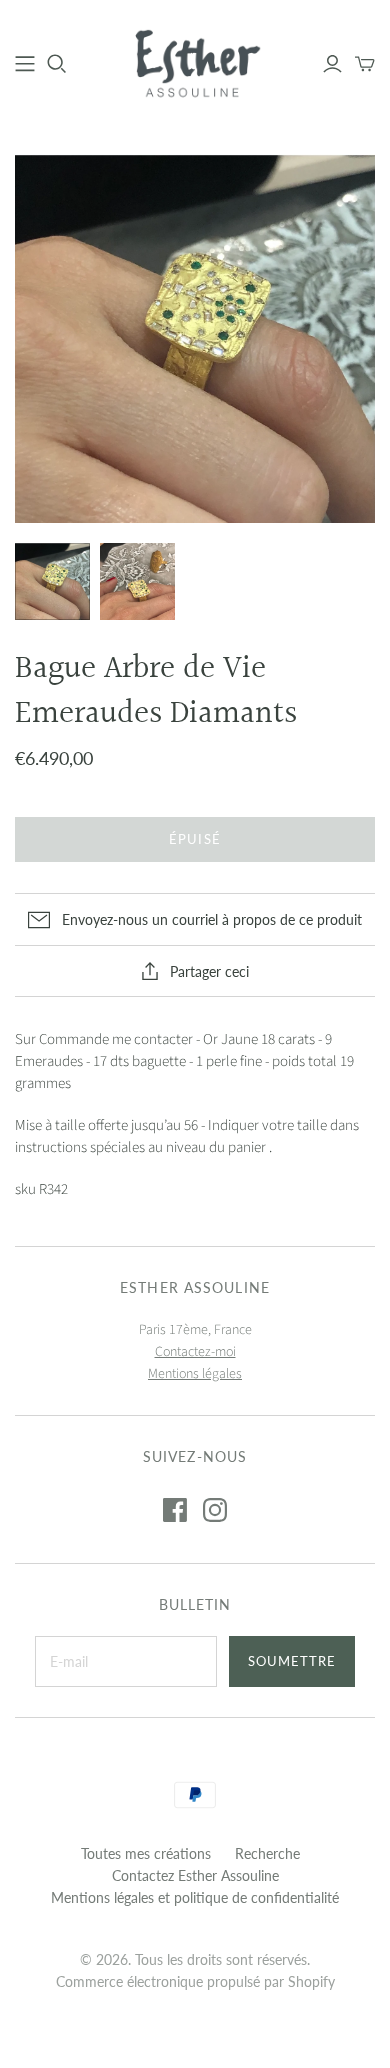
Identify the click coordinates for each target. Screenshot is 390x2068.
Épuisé (194, 839)
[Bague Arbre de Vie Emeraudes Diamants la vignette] (52, 581)
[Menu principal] (25, 64)
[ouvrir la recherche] (57, 64)
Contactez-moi (195, 1352)
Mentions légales (195, 1374)
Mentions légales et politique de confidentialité (195, 1897)
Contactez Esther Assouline (195, 1875)
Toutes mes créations (146, 1853)
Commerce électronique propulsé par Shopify (195, 1981)
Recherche (267, 1853)
